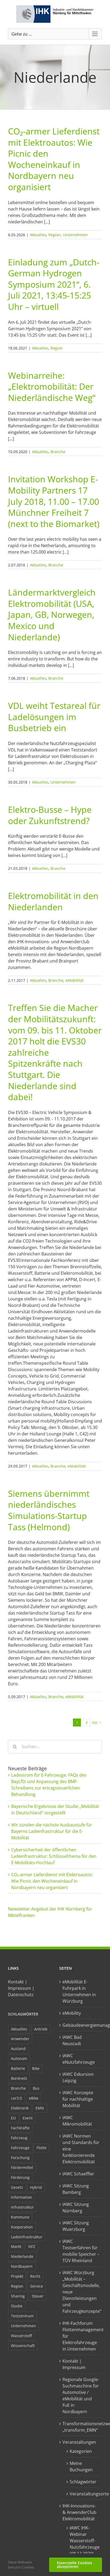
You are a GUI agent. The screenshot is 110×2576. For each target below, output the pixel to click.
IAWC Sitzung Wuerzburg (76, 2226)
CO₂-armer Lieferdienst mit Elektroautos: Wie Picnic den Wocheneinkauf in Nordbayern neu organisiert (54, 159)
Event (28, 2118)
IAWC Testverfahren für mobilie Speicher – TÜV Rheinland (81, 2251)
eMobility (72, 2013)
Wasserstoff (21, 2336)
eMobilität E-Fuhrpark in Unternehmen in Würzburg (79, 1991)
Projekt (17, 2276)
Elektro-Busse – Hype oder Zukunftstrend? (50, 815)
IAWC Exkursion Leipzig (78, 2077)
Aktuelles (38, 235)
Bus (36, 2088)
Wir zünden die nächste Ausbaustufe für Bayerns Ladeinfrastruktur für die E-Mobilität (52, 1831)
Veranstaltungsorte (83, 2494)
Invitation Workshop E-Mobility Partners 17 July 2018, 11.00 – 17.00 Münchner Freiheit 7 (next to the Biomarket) (54, 501)
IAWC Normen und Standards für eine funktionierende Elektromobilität (81, 2149)
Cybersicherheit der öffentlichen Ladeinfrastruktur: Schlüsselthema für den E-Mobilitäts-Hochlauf (54, 1856)
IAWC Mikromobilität (77, 2121)
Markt (16, 2246)
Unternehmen (75, 235)
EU (13, 2118)
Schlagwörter (23, 2014)
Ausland (18, 2049)
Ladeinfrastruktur (27, 2237)
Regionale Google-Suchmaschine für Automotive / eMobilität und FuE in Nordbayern (81, 2396)
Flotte (42, 2148)
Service (37, 2286)
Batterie (18, 2068)
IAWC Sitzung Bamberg (76, 2189)
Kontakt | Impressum (74, 2364)
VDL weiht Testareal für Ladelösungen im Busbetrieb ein (54, 717)
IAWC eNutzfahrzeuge (79, 2059)
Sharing (18, 2296)
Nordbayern (22, 2266)
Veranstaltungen (79, 2442)
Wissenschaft (23, 2346)
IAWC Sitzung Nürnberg (76, 2208)
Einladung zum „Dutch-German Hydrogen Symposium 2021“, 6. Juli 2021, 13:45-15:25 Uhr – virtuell (54, 284)
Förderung (20, 2177)
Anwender (20, 2039)
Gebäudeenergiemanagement (81, 2025)
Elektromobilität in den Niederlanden (53, 901)
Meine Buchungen (81, 2466)
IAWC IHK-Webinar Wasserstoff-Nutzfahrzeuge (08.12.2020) (83, 2541)
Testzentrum (22, 2316)
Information (21, 2197)
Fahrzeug (19, 2138)
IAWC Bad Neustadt (72, 2040)
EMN (40, 2108)
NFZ (32, 2246)
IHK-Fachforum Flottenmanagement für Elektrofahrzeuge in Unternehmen (81, 2336)
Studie (17, 2306)
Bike (36, 2068)
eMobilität (74, 980)
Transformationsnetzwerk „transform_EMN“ (81, 2427)
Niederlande (22, 2256)
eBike (34, 2098)
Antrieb (41, 2029)
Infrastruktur (22, 2207)
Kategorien (81, 2451)
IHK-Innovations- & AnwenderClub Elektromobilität (79, 2512)
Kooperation (22, 2227)
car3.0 (16, 2098)
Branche (58, 452)
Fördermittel (22, 2167)
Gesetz (17, 2187)
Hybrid (36, 2187)
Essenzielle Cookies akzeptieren (74, 2565)
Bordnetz (19, 2078)
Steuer (38, 2296)
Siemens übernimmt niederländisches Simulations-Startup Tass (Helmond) (49, 1510)
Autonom (19, 2058)
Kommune (20, 2217)
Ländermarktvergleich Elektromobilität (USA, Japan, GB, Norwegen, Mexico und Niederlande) (52, 614)
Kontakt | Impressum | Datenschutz (21, 1988)
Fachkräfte (20, 2128)
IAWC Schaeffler (78, 2174)
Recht (35, 2276)
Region (54, 235)
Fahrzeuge (20, 2148)
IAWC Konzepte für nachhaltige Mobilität (78, 2099)
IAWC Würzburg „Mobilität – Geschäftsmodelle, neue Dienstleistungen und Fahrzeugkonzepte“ (81, 2292)
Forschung (20, 2158)
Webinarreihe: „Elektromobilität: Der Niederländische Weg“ (52, 386)
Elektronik (20, 2108)
